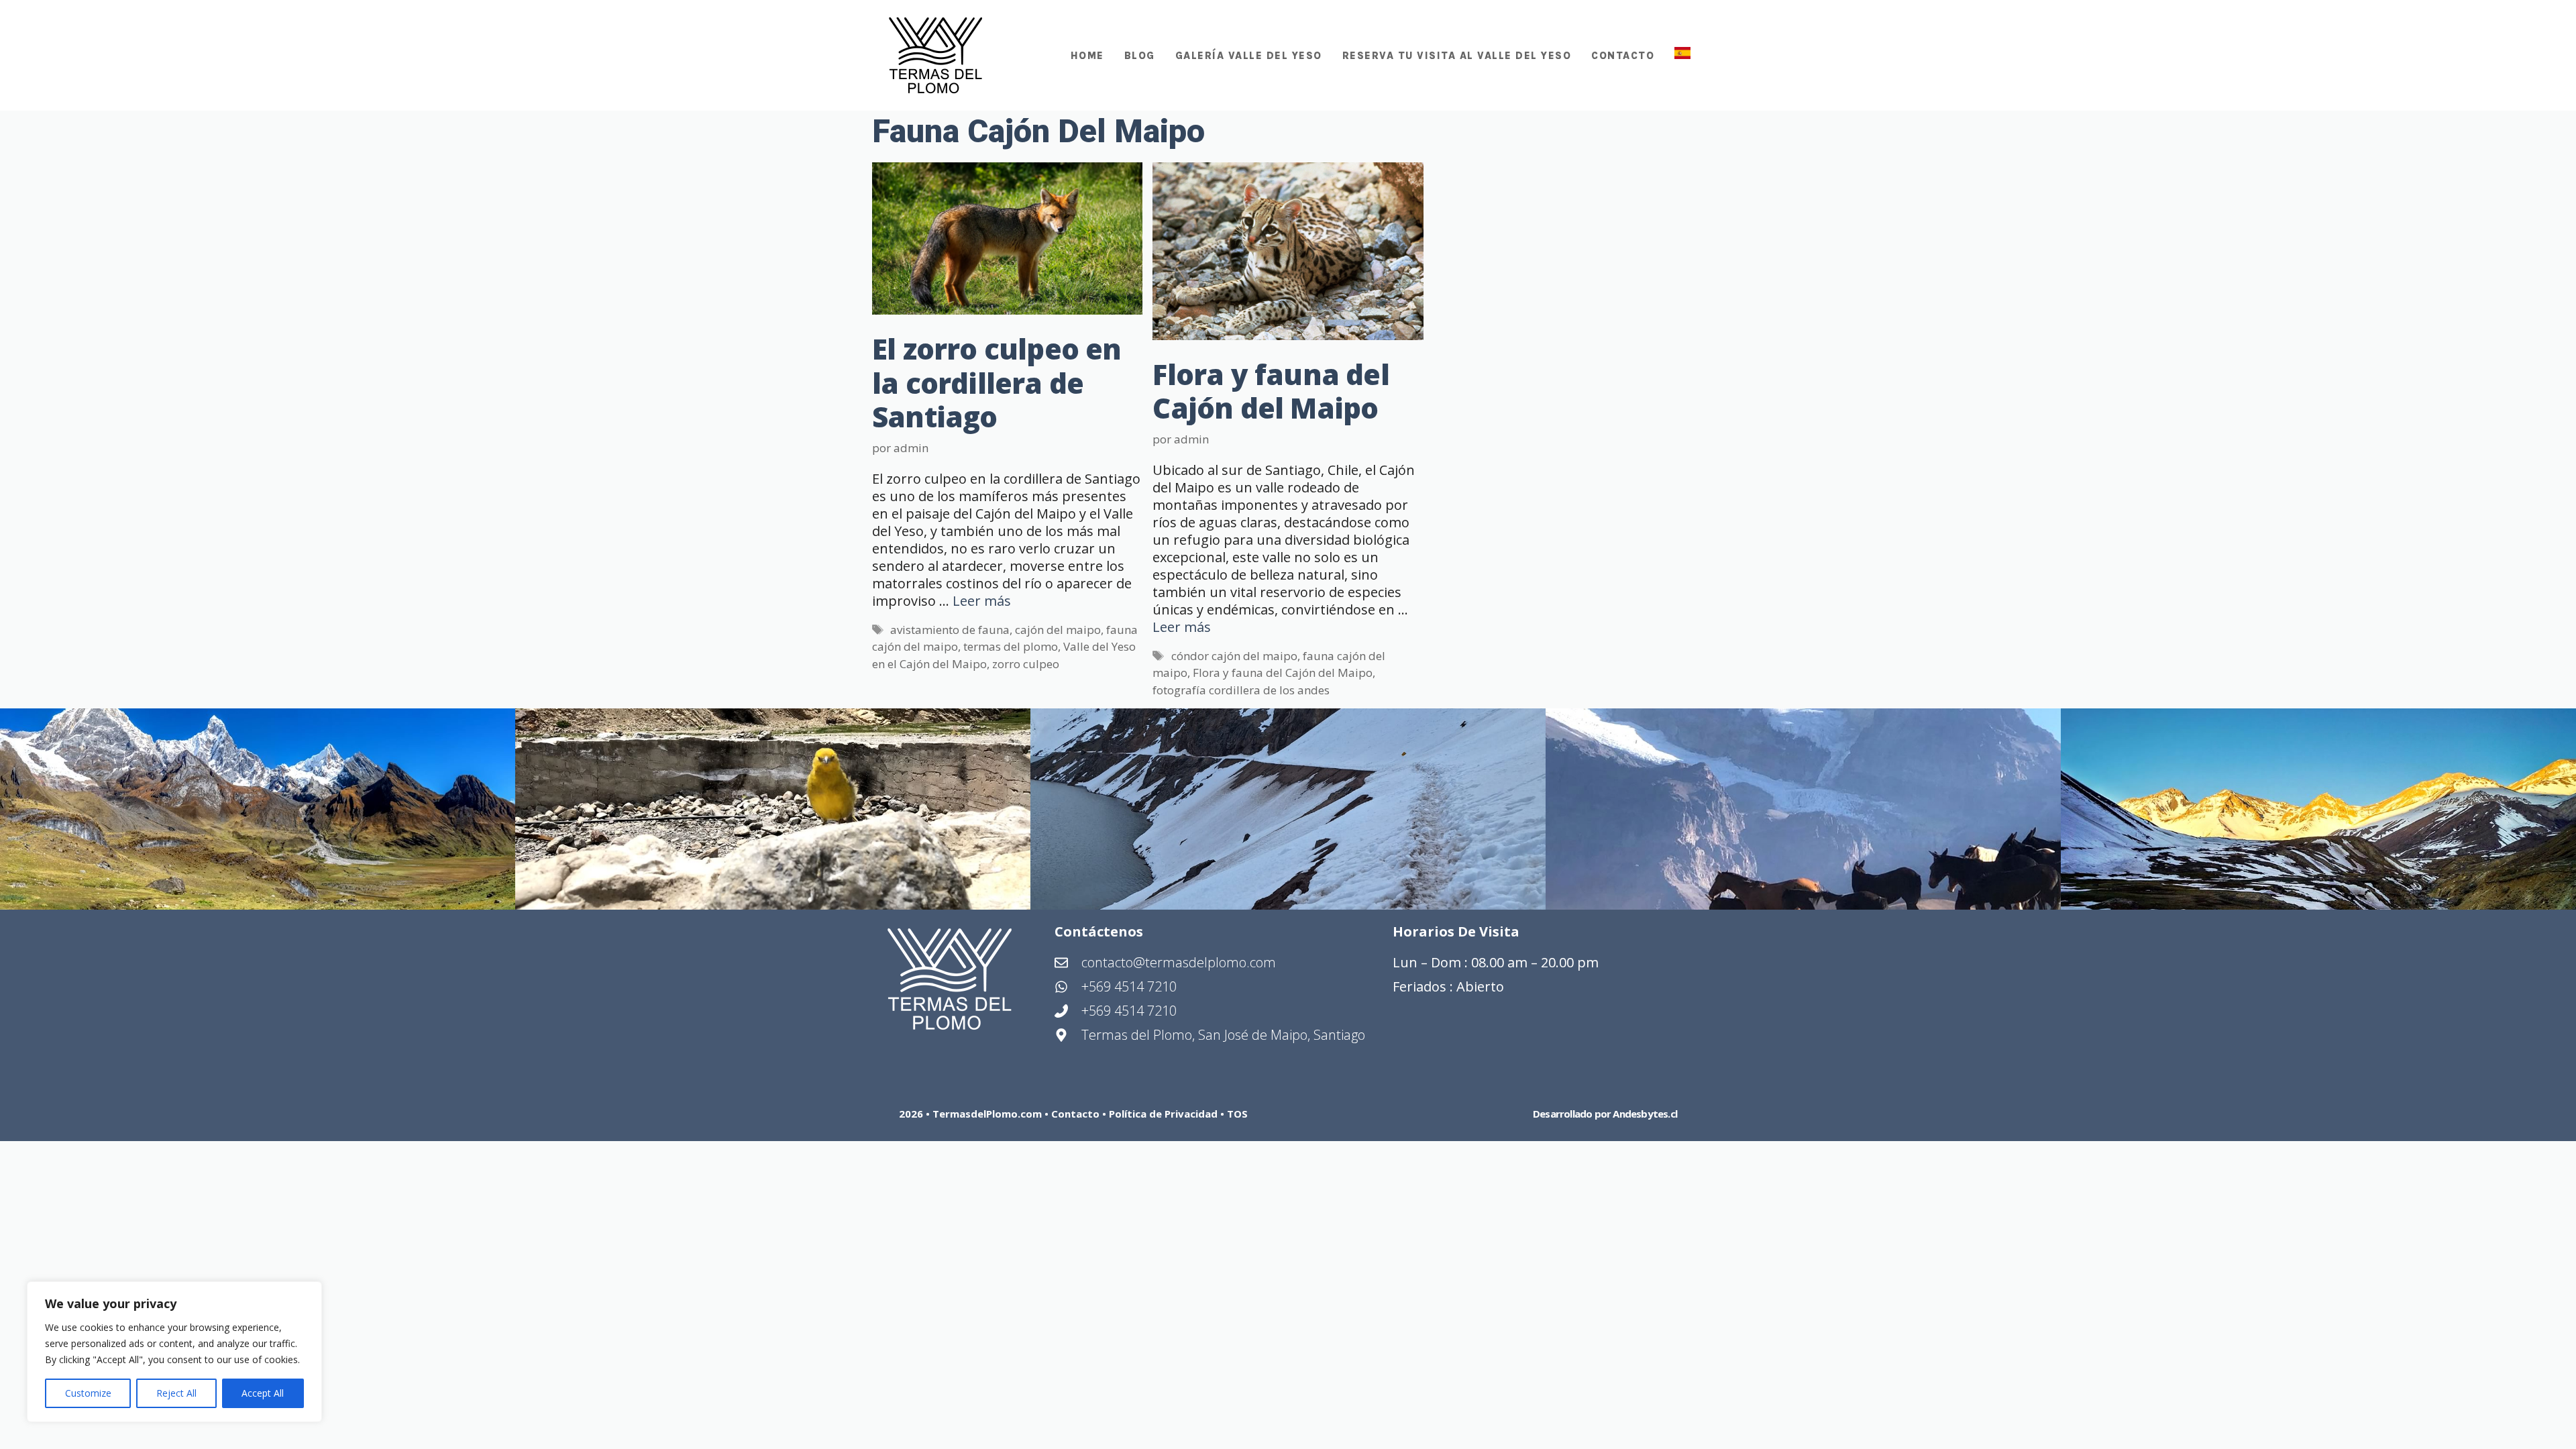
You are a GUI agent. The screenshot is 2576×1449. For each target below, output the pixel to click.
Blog (1140, 56)
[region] (174, 1352)
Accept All (263, 1393)
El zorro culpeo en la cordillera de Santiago (997, 382)
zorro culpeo (1026, 664)
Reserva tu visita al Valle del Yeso (1457, 56)
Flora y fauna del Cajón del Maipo (1271, 391)
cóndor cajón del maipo (1234, 656)
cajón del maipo (1058, 630)
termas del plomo (1011, 646)
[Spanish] (1677, 56)
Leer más (982, 601)
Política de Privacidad (1165, 1114)
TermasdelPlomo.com (987, 1114)
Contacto (1623, 56)
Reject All (176, 1393)
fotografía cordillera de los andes (1241, 690)
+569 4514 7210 (1129, 986)
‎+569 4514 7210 (1129, 1011)
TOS (1237, 1114)
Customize (88, 1393)
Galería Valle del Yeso (1249, 56)
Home (1087, 56)
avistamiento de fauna (950, 630)
